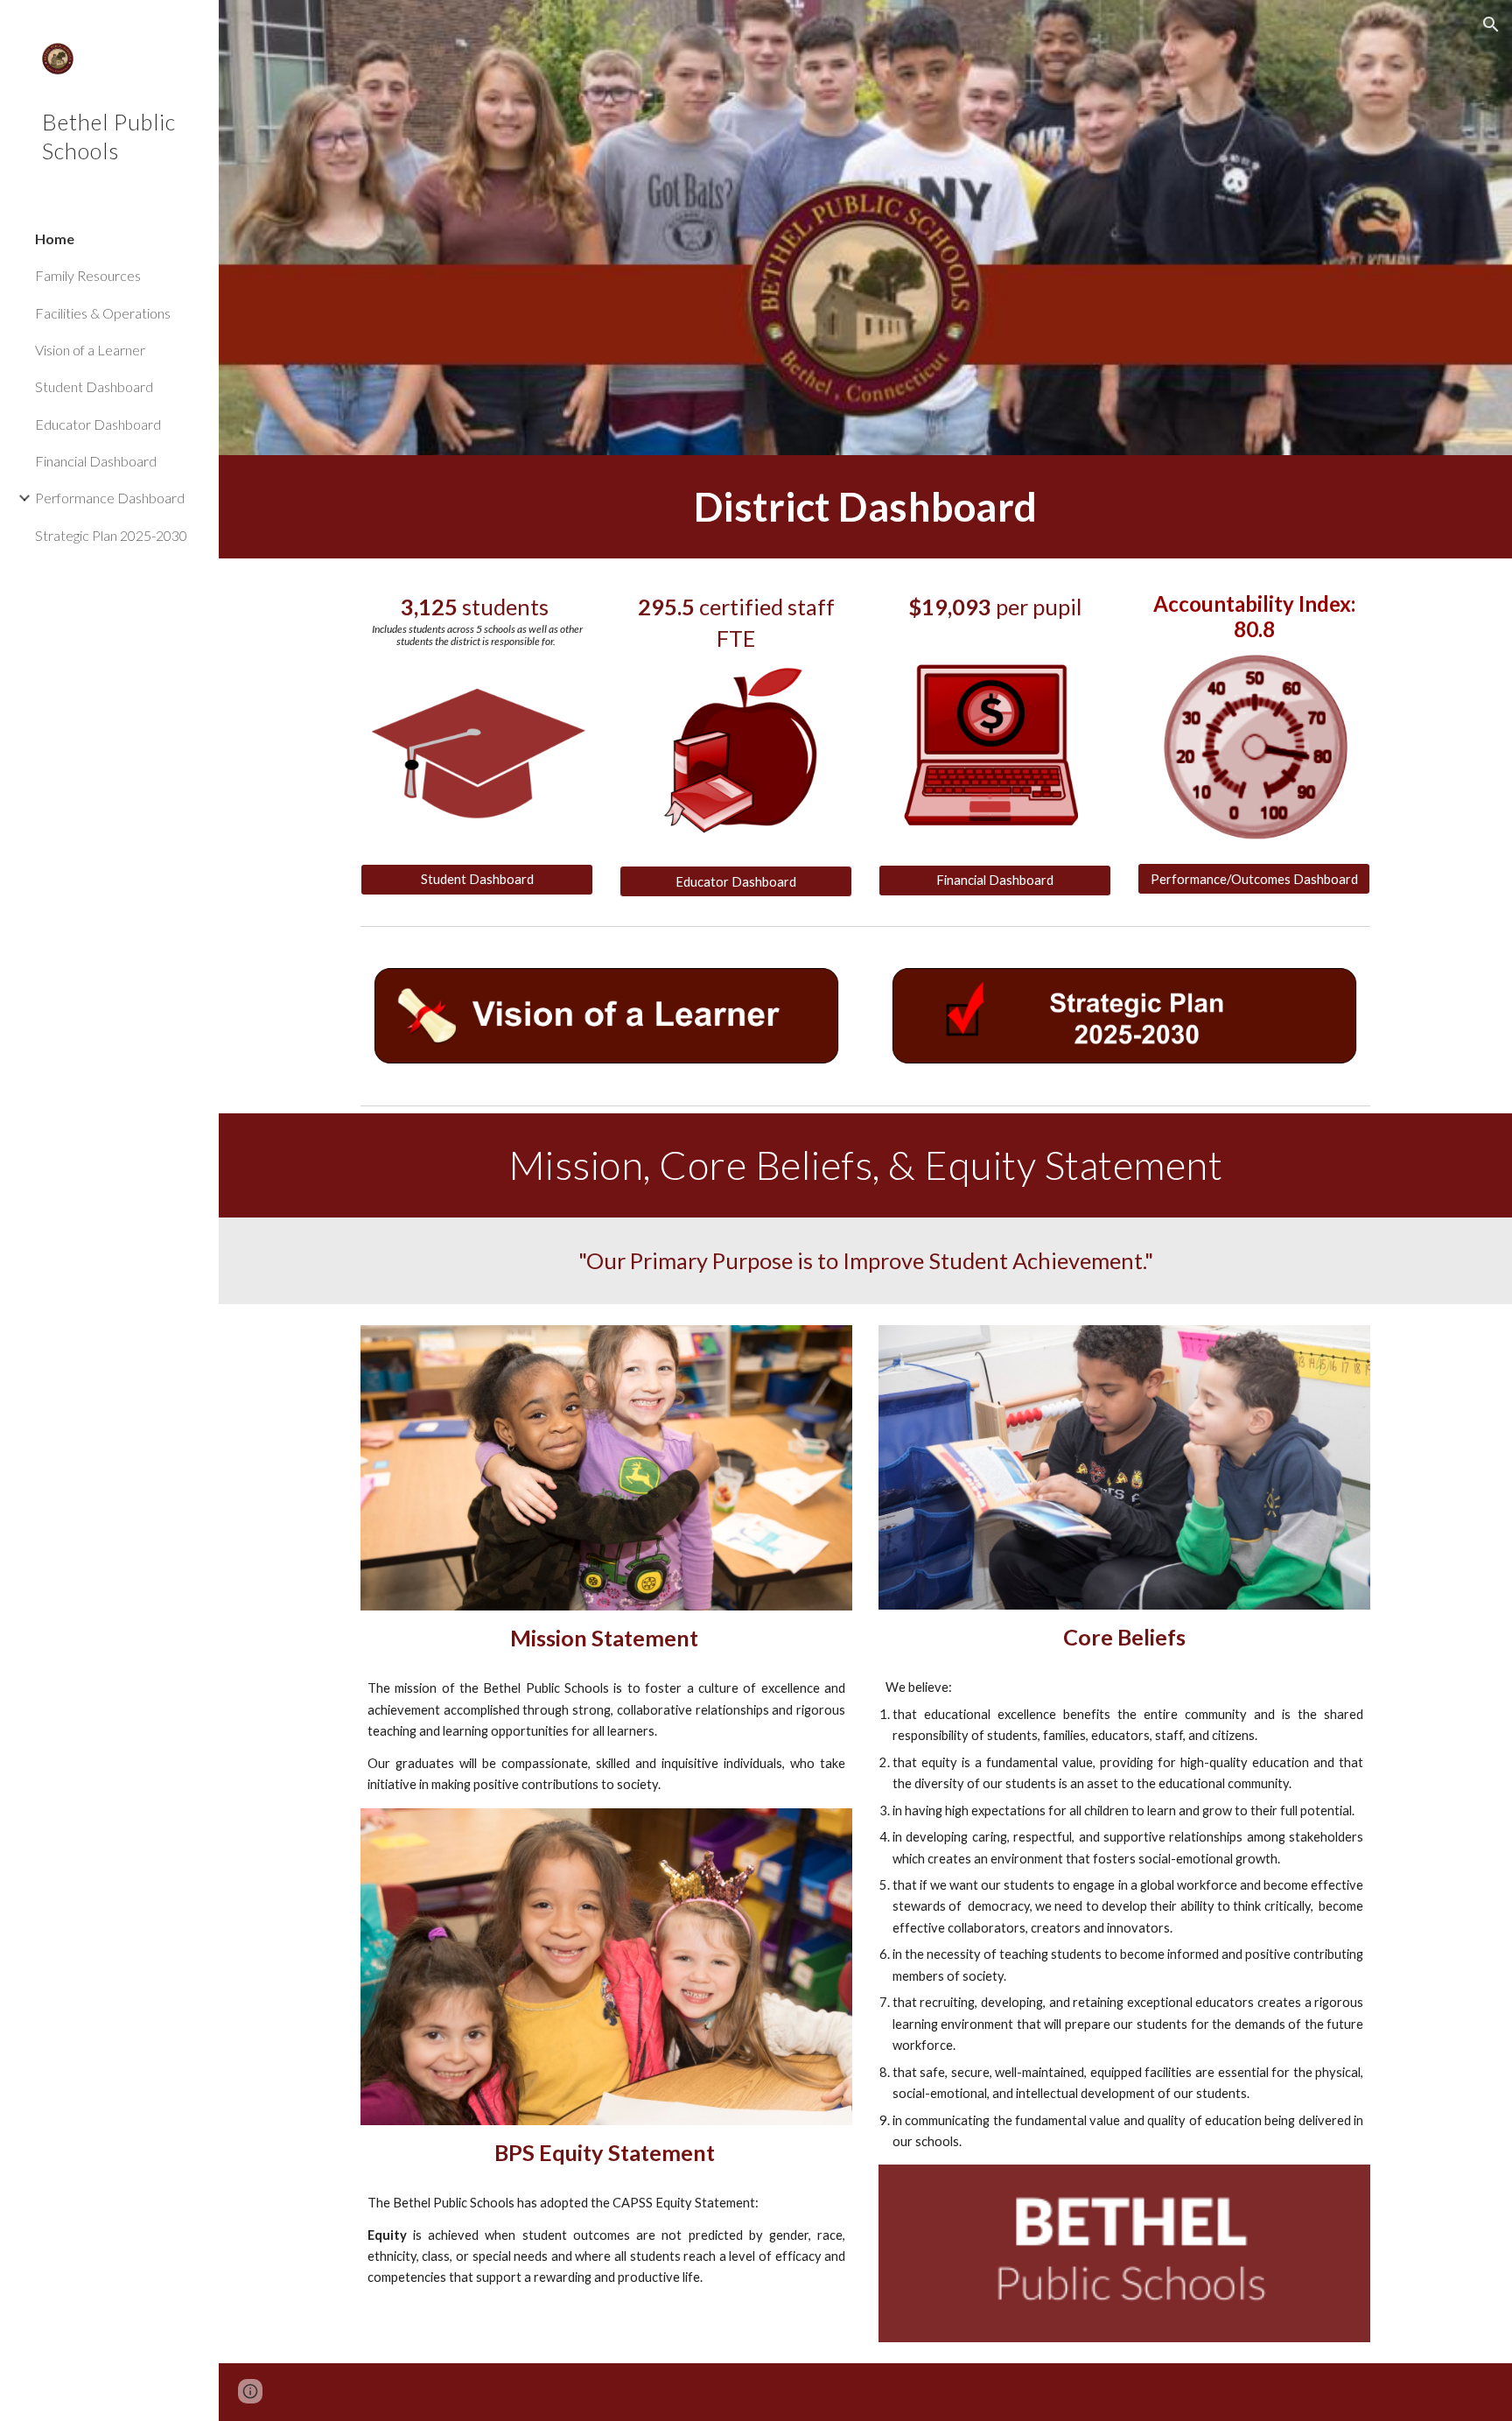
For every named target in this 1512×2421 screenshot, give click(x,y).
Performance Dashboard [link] (110, 498)
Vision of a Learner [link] (90, 350)
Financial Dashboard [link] (96, 461)
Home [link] (55, 239)
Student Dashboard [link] (94, 386)
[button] (1491, 25)
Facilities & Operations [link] (103, 313)
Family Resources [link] (88, 275)
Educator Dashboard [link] (98, 424)
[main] (865, 507)
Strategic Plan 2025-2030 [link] (111, 535)
